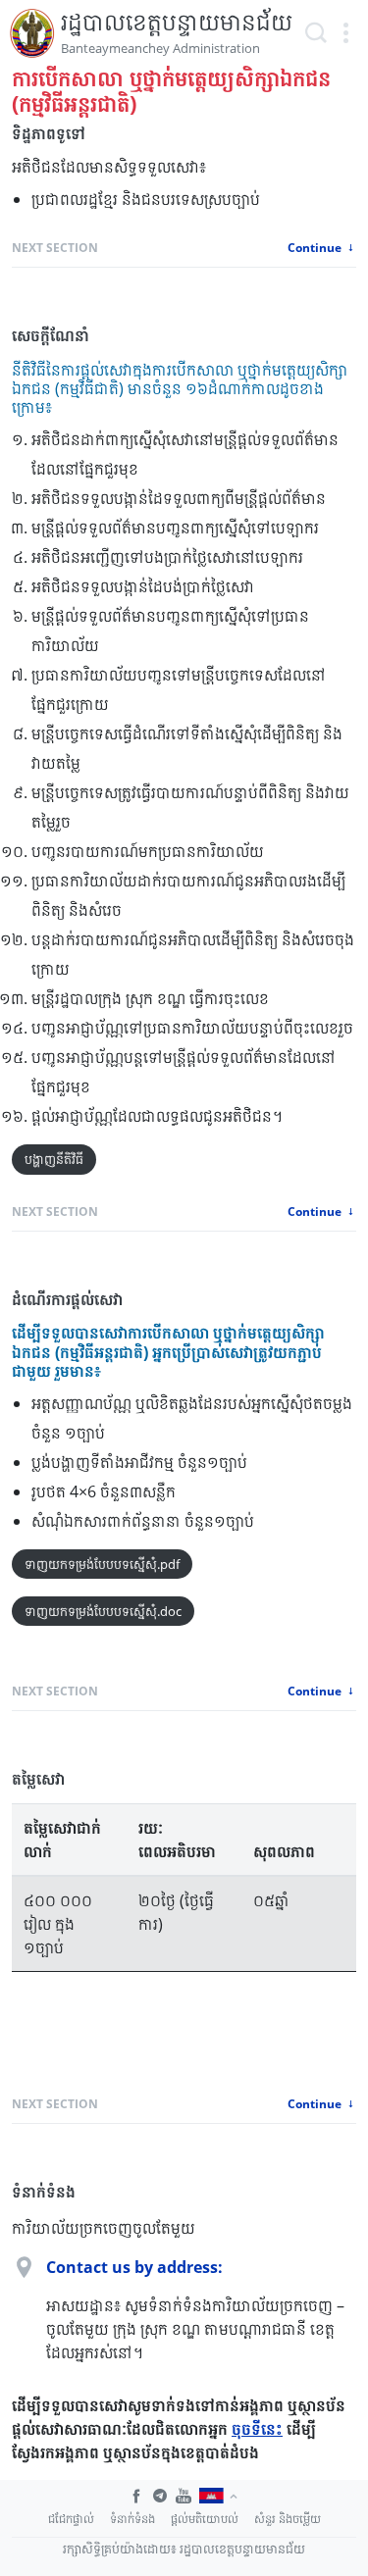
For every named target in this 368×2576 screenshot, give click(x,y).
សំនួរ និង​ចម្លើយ (288, 2519)
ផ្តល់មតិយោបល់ (205, 2519)
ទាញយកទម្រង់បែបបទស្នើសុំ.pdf (102, 1564)
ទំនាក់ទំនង (132, 2519)
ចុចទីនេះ (257, 2429)
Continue (316, 248)
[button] (345, 33)
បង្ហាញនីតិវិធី (54, 1159)
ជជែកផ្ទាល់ (71, 2519)
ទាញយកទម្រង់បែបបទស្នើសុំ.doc (103, 1611)
